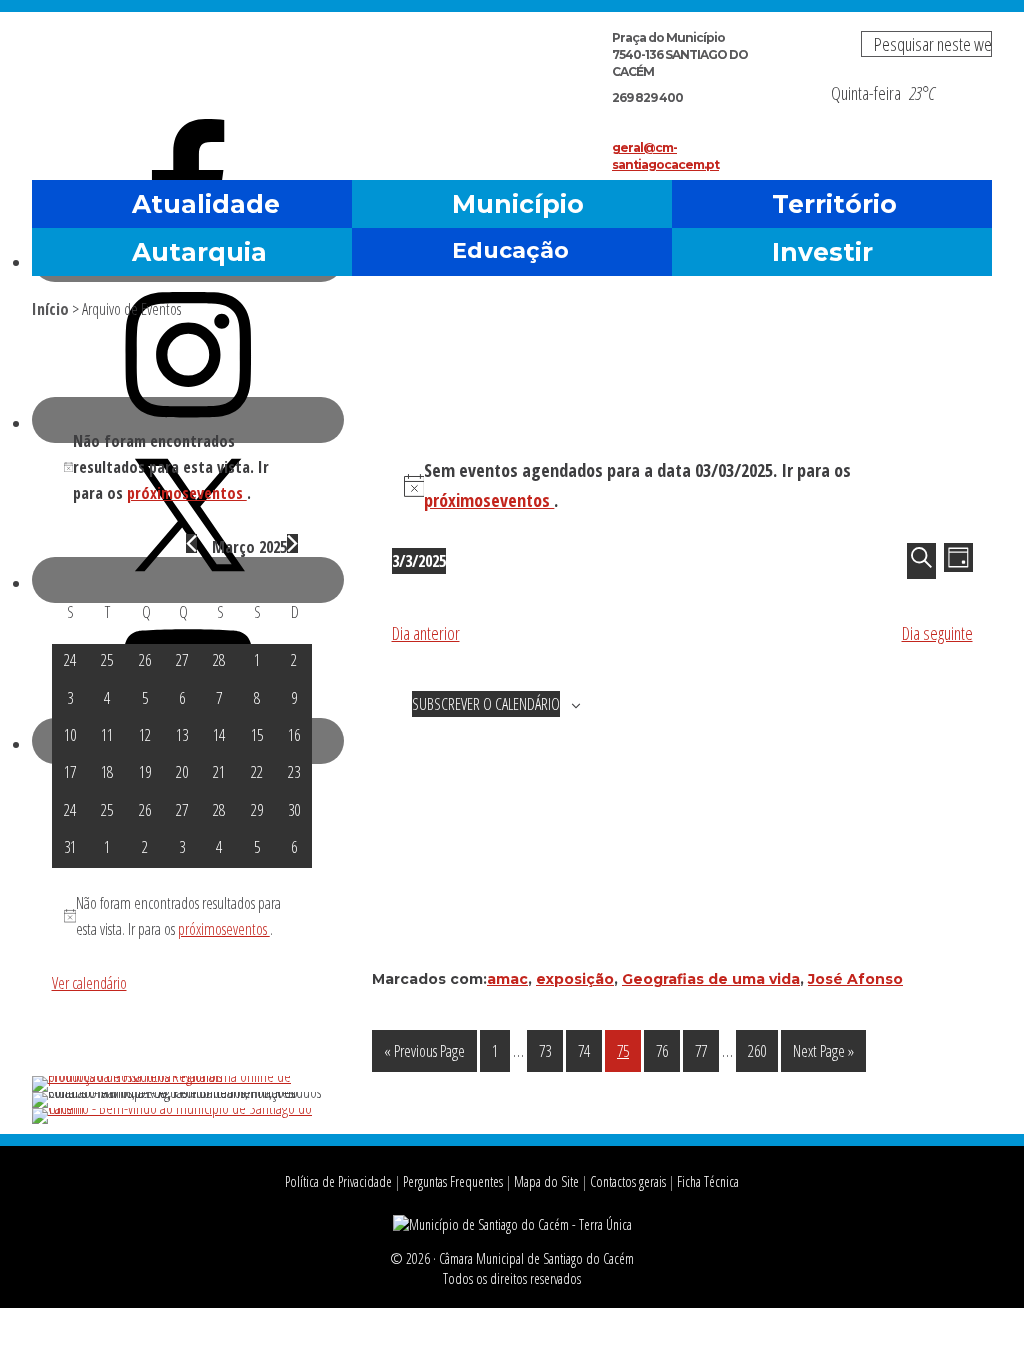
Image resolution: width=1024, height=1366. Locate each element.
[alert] (682, 485)
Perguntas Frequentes (453, 1181)
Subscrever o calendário (486, 704)
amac (507, 979)
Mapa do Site (546, 1181)
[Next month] (292, 543)
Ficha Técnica (708, 1181)
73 (550, 1050)
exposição (575, 979)
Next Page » (823, 1055)
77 (706, 1050)
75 (628, 1050)
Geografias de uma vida (711, 979)
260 (762, 1050)
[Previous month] (191, 543)
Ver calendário (89, 983)
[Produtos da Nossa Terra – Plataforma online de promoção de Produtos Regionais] (182, 1076)
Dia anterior (426, 633)
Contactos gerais (628, 1181)
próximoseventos (489, 500)
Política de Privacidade (338, 1181)
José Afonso (855, 979)
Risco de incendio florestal (967, 113)
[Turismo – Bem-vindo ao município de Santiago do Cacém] (182, 1108)
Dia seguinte (937, 633)
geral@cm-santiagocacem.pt (665, 156)
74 (589, 1050)
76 (667, 1050)
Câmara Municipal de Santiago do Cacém (266, 64)
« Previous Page (424, 1055)
